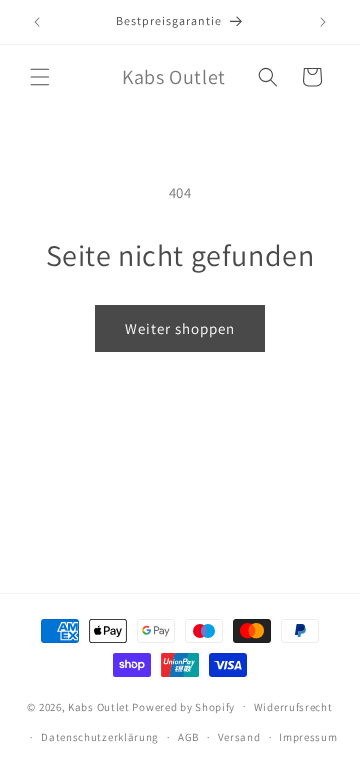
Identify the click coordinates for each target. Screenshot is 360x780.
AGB (188, 737)
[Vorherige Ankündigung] (37, 22)
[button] (40, 77)
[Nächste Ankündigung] (323, 22)
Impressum (308, 737)
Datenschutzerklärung (100, 737)
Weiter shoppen (180, 328)
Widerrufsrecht (293, 707)
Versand (239, 737)
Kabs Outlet (99, 706)
